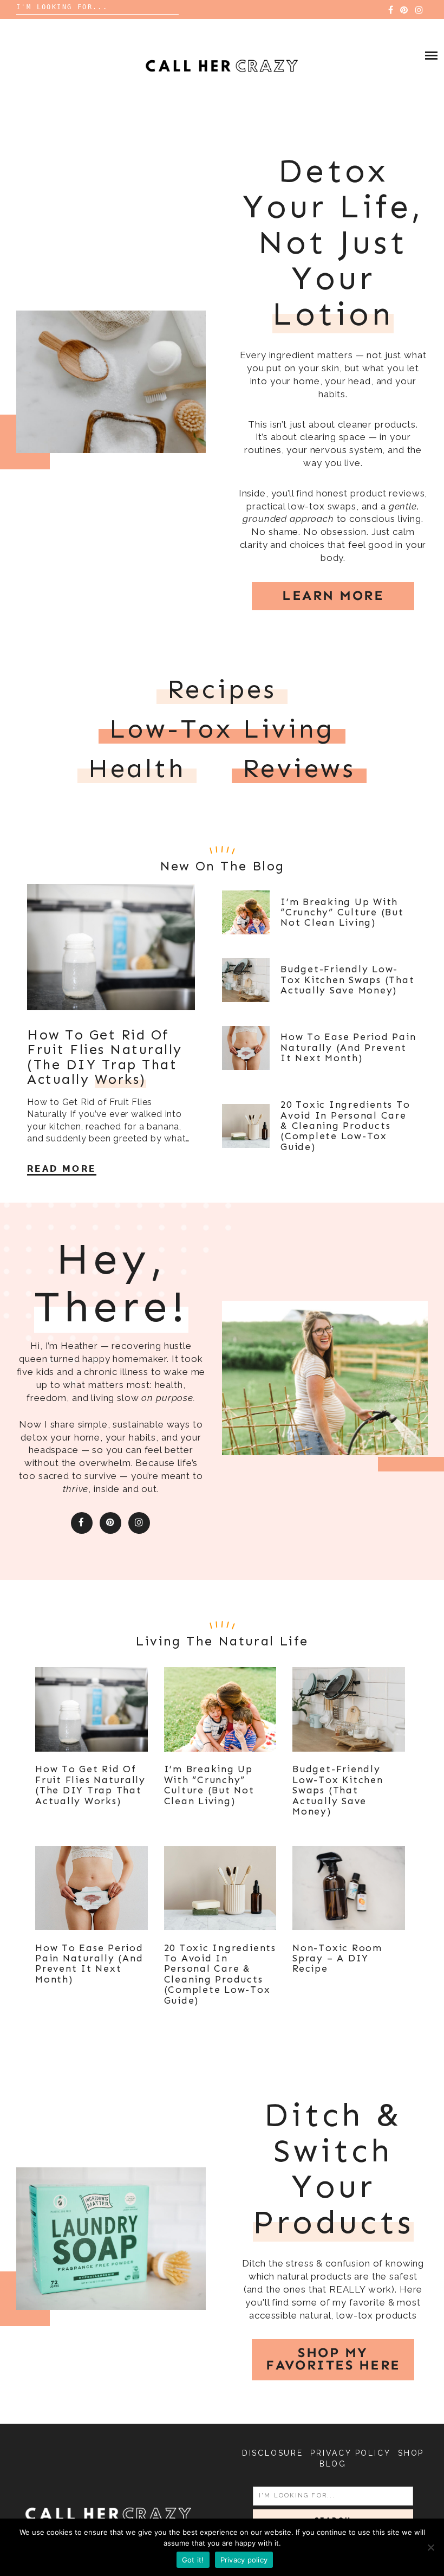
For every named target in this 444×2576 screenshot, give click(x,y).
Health (137, 769)
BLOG (333, 2464)
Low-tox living (222, 729)
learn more (333, 596)
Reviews (299, 769)
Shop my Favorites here (333, 2359)
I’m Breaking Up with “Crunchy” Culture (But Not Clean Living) (342, 912)
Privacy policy (244, 2560)
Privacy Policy (350, 2453)
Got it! (193, 2560)
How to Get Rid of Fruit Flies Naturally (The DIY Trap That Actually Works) (90, 1785)
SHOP (411, 2453)
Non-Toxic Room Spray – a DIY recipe (337, 1958)
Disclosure (273, 2453)
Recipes (222, 689)
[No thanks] (430, 2547)
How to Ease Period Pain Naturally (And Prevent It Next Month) (348, 1047)
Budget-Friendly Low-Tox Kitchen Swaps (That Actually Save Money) (347, 980)
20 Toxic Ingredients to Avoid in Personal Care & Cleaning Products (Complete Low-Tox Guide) (345, 1125)
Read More (62, 1168)
